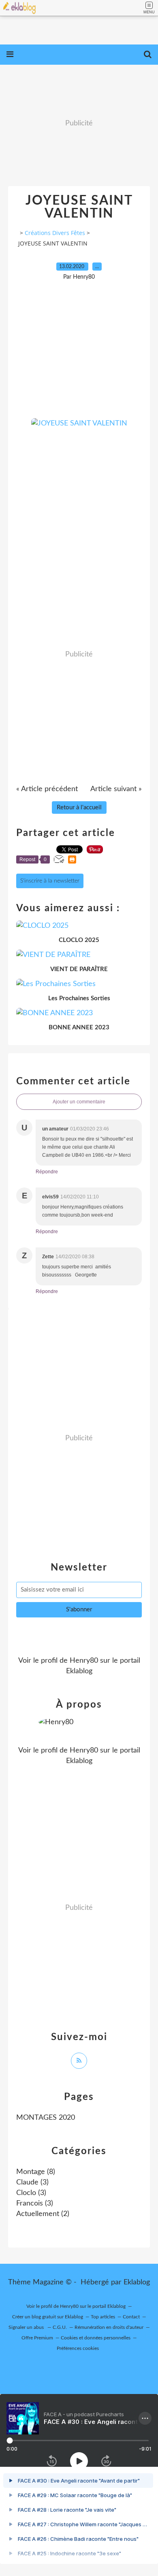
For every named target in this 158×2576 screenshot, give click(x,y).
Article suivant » (116, 789)
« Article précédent (47, 789)
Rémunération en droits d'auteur (109, 2327)
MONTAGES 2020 (46, 2118)
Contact (131, 2317)
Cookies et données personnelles (96, 2338)
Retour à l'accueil (79, 808)
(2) (43, 2214)
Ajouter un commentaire (79, 1102)
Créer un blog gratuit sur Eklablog (48, 2317)
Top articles (103, 2317)
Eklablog (137, 2282)
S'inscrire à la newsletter (50, 881)
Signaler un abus (27, 2327)
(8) (36, 2172)
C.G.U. (60, 2327)
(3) (32, 2182)
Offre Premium (37, 2338)
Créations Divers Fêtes (55, 233)
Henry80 (84, 1661)
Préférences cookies (78, 2348)
